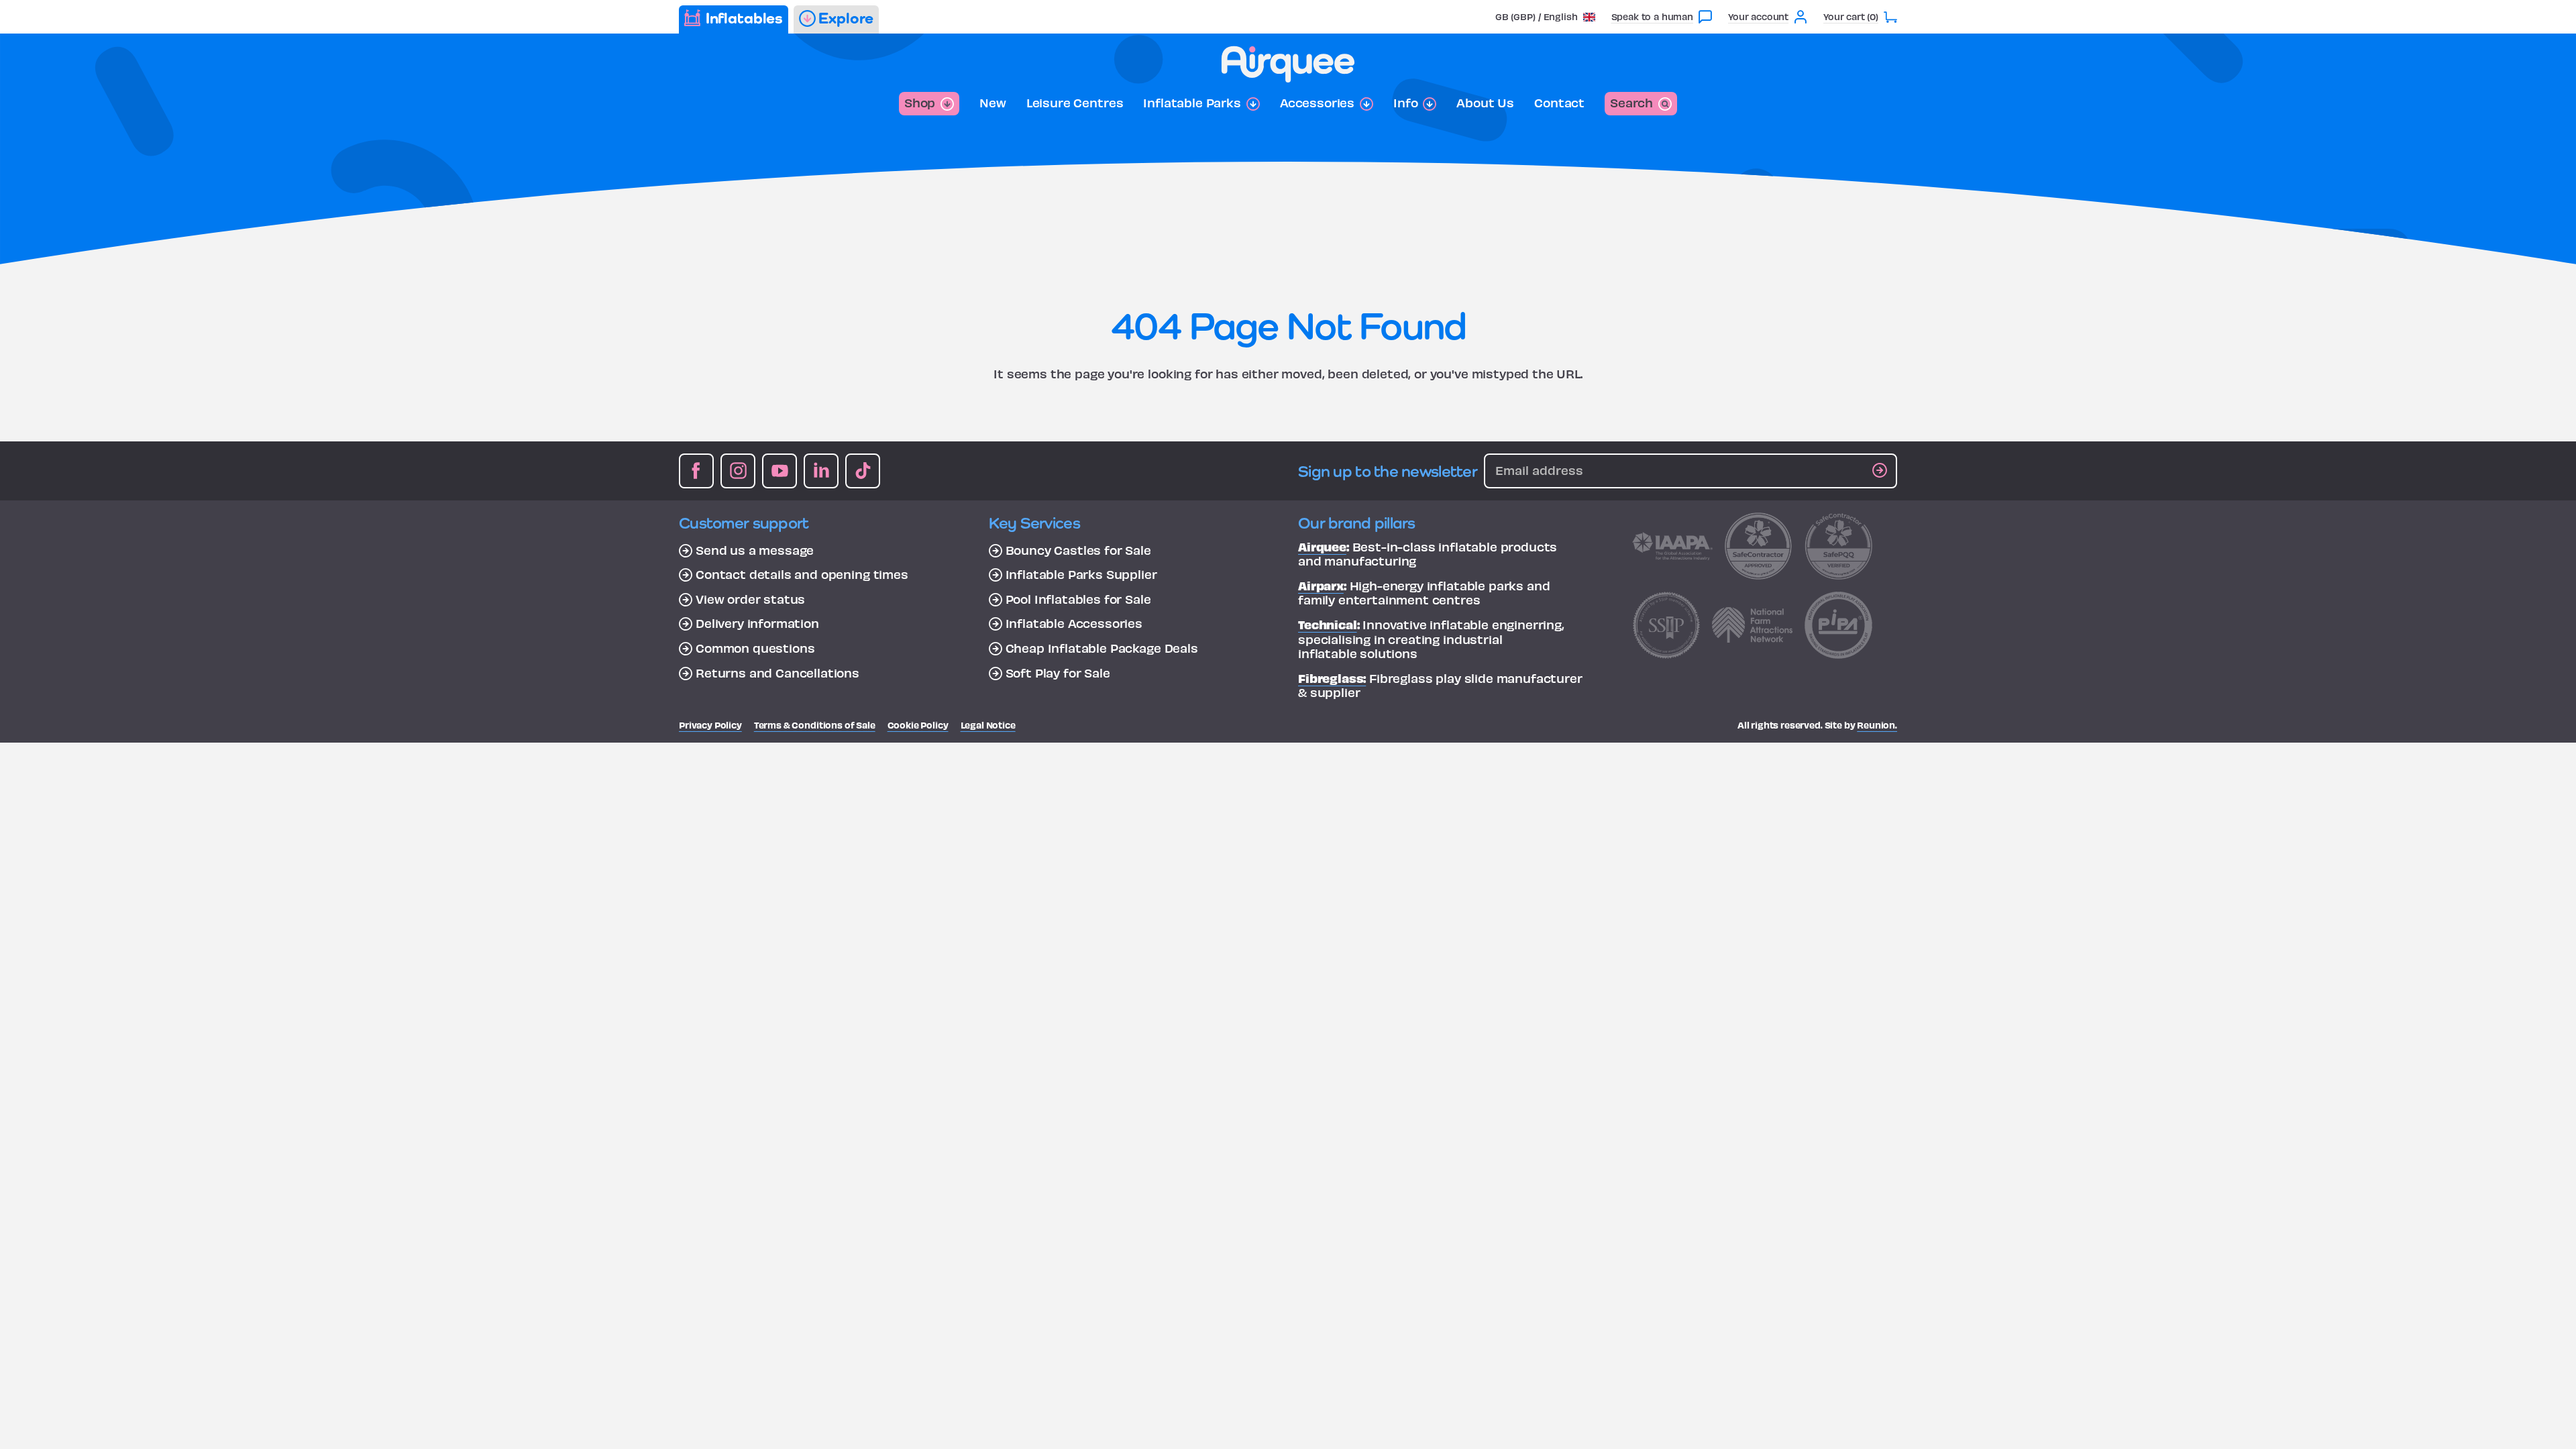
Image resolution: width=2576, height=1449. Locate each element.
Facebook (696, 471)
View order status (750, 599)
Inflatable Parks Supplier (1081, 574)
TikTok (863, 471)
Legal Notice (988, 725)
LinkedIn (821, 471)
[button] (1545, 16)
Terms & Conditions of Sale (815, 725)
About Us (1485, 103)
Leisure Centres (1075, 103)
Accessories (1317, 103)
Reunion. (1877, 725)
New (993, 103)
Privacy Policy (710, 725)
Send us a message (755, 550)
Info (1405, 103)
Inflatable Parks (1192, 103)
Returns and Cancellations (777, 673)
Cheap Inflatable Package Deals (1102, 648)
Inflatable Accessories (1074, 623)
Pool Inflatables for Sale (1078, 599)
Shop (920, 102)
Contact (1559, 103)
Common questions (755, 648)
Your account (1758, 16)
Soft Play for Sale (1058, 673)
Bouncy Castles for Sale (1078, 550)
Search (1631, 102)
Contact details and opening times (802, 574)
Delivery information (757, 623)
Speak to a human (1652, 16)
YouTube (780, 471)
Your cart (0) (1851, 16)
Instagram (738, 471)
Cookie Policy (918, 725)
